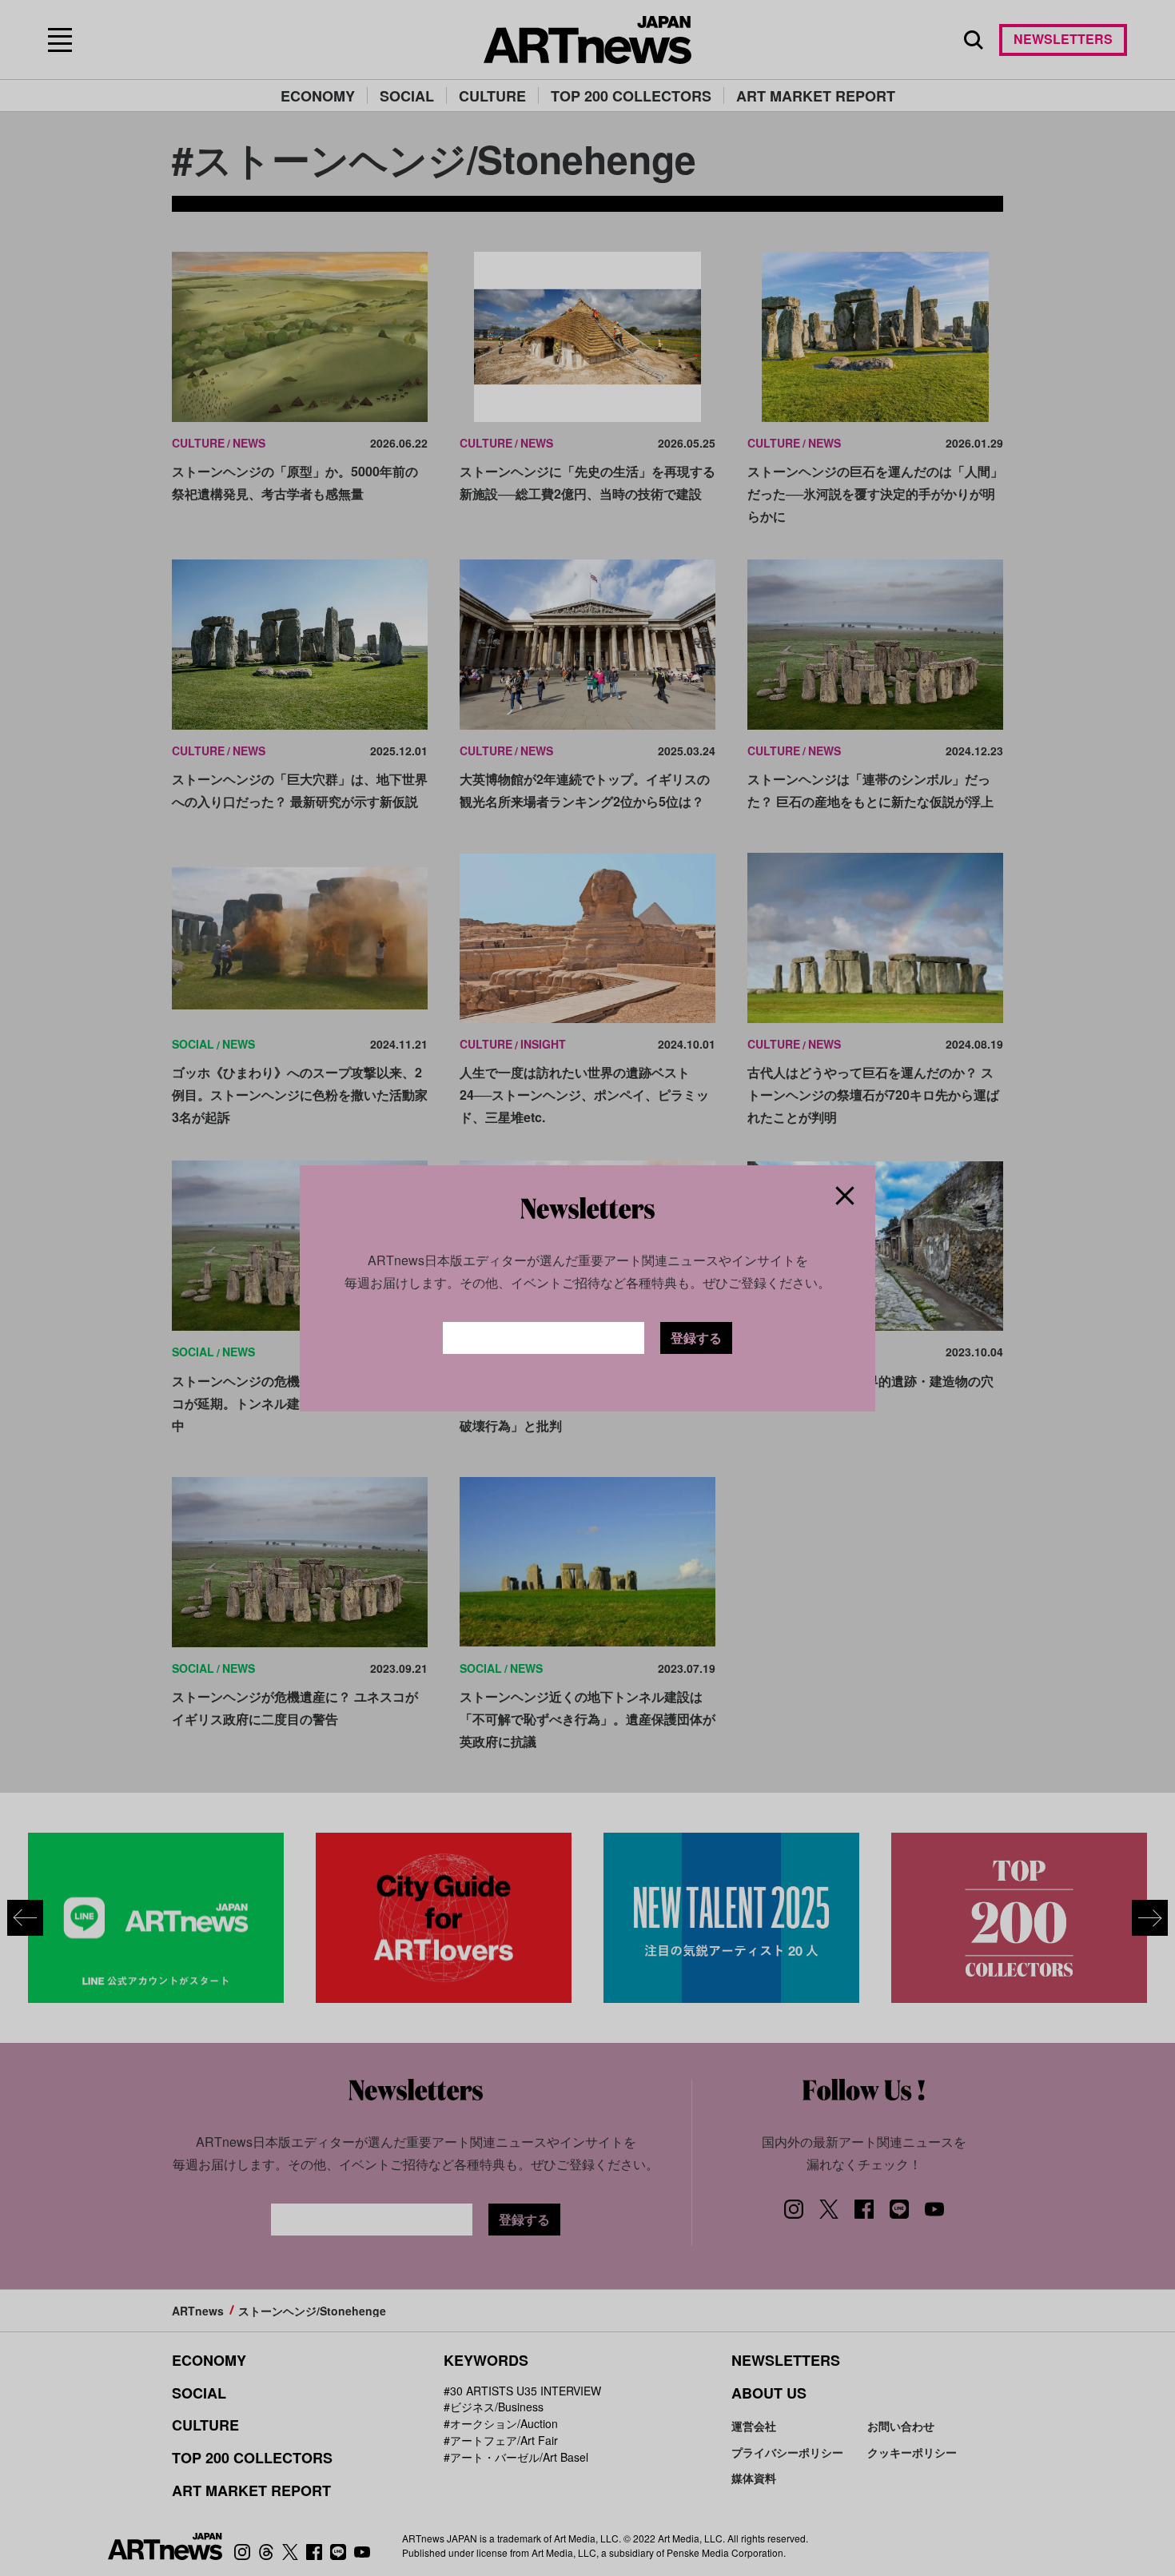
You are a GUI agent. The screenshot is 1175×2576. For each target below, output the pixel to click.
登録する (696, 1338)
